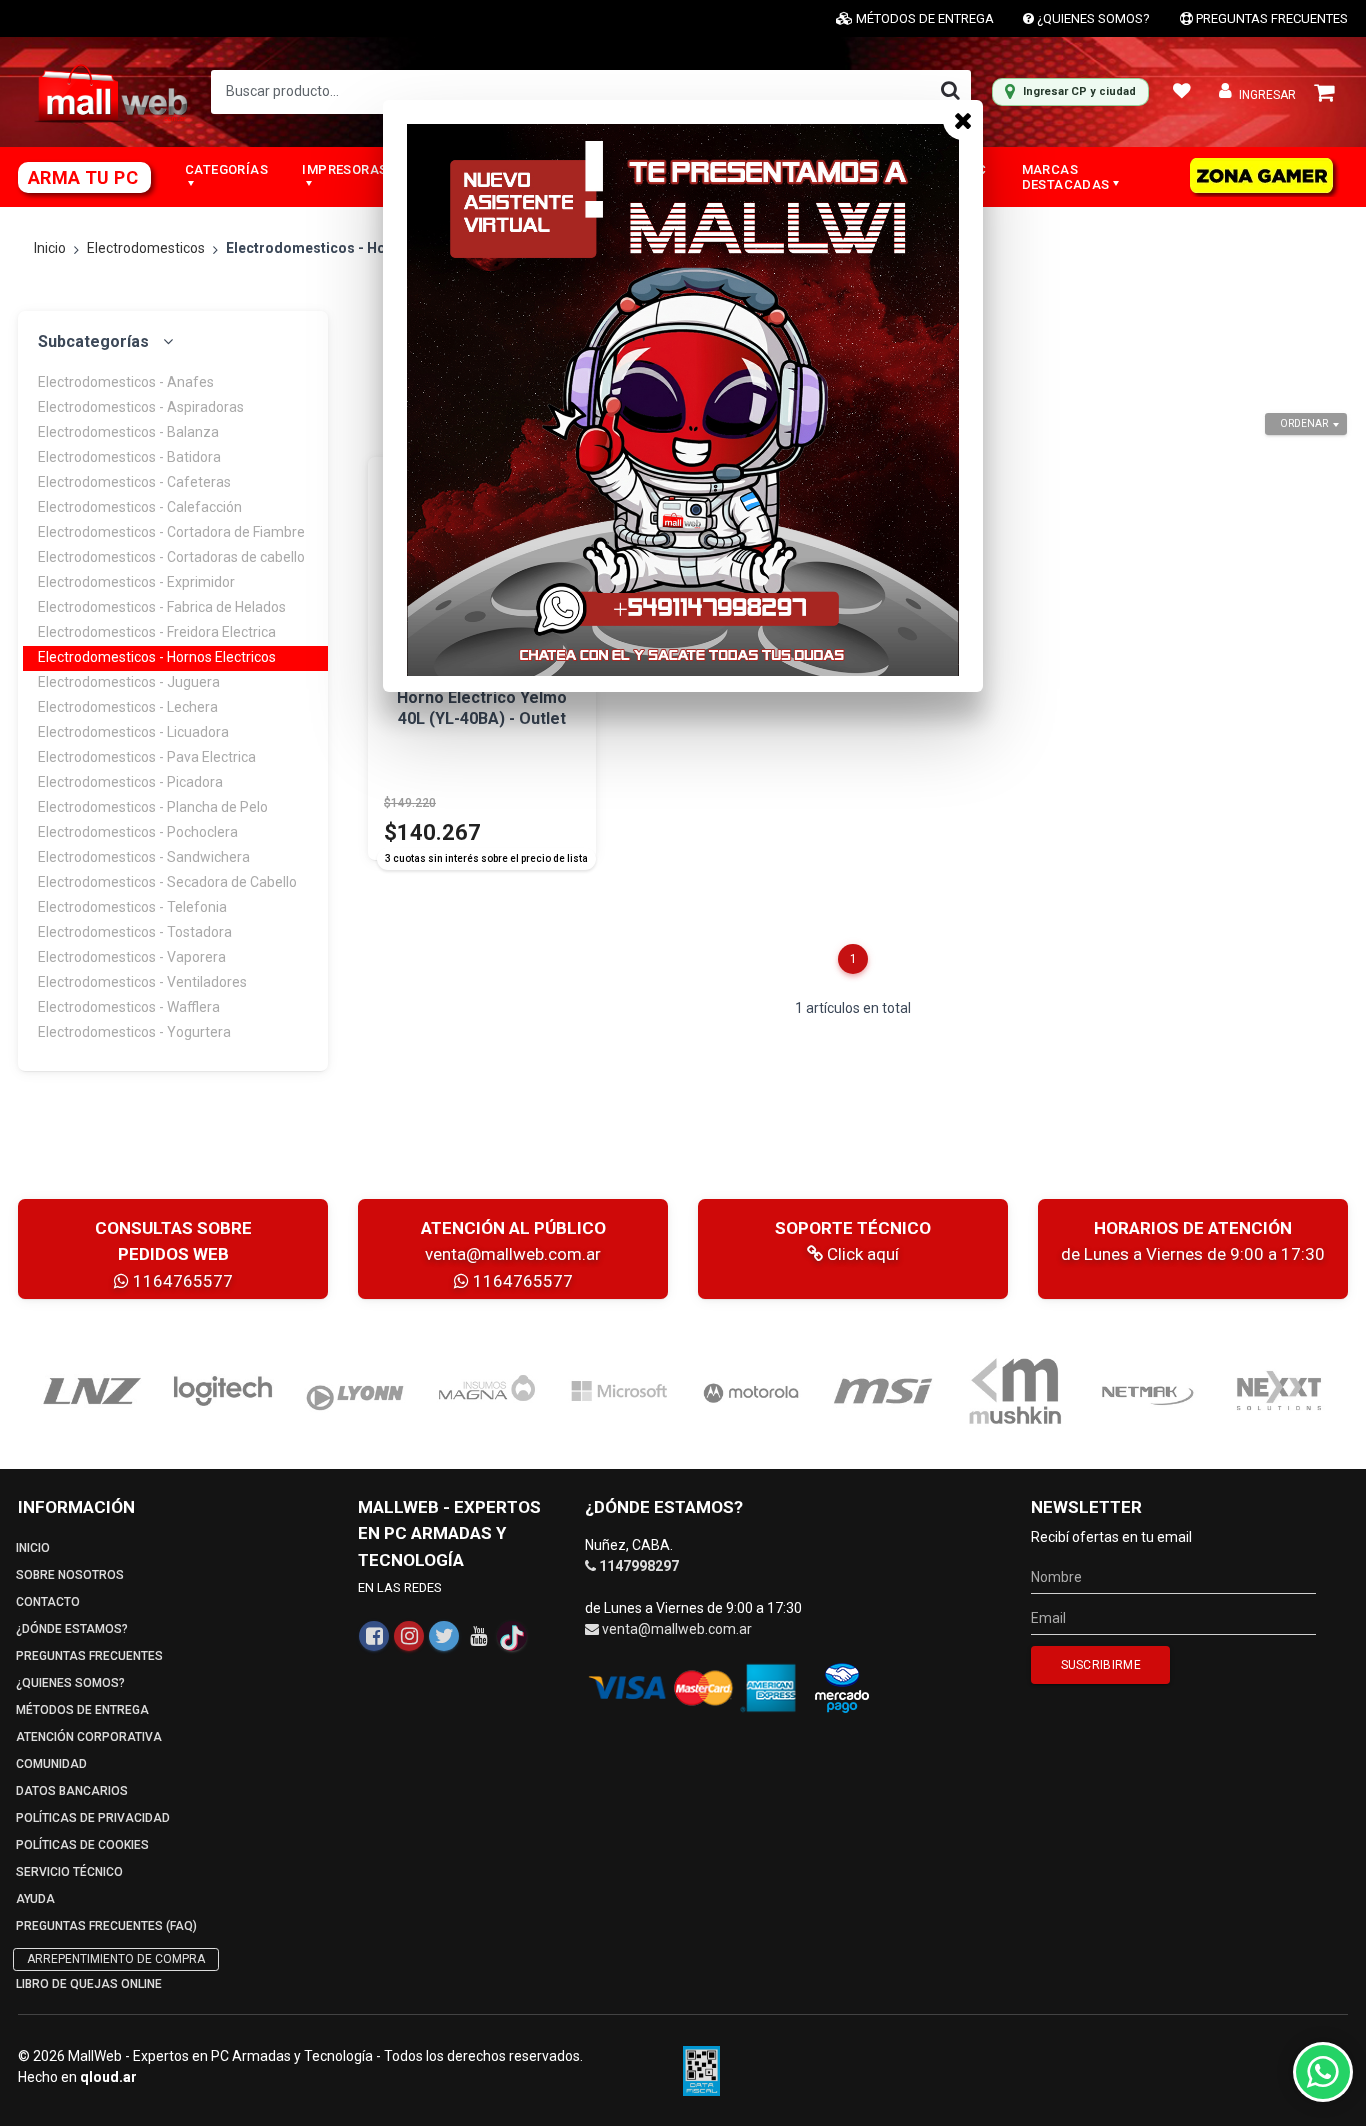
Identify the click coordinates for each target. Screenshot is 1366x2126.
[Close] (963, 120)
